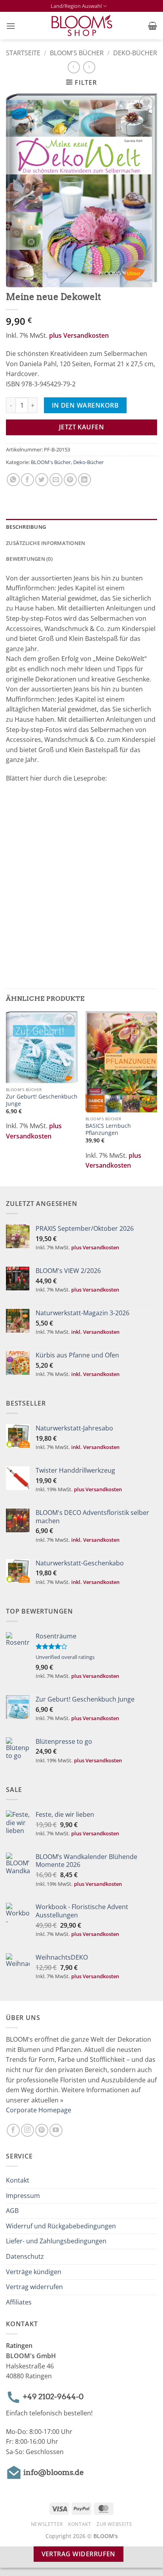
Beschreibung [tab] (26, 527)
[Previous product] (89, 67)
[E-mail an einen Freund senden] (56, 480)
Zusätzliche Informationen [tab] (45, 543)
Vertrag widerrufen (34, 2287)
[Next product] (74, 67)
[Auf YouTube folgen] (56, 2130)
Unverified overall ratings (65, 1657)
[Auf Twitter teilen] (42, 480)
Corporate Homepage (39, 2110)
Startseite (23, 53)
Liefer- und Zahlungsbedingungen (56, 2241)
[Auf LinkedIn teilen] (84, 480)
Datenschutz (25, 2256)
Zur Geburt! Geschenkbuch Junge (42, 1100)
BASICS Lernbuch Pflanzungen (108, 1129)
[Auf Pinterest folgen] (42, 2130)
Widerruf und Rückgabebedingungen (61, 2226)
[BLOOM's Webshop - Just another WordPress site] (82, 26)
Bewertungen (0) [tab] (29, 559)
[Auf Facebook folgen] (13, 2130)
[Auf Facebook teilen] (27, 480)
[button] (11, 26)
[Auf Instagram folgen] (27, 2130)
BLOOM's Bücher (77, 53)
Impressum (23, 2196)
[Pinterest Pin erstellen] (70, 480)
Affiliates (19, 2302)
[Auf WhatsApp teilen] (13, 480)
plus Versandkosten (79, 335)
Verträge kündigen (34, 2272)
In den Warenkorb (85, 405)
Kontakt (18, 2180)
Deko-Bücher (135, 53)
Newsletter (47, 2524)
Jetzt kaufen (82, 427)
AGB (12, 2211)
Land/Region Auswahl (76, 6)
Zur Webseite (114, 2524)
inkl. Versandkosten (95, 1332)
